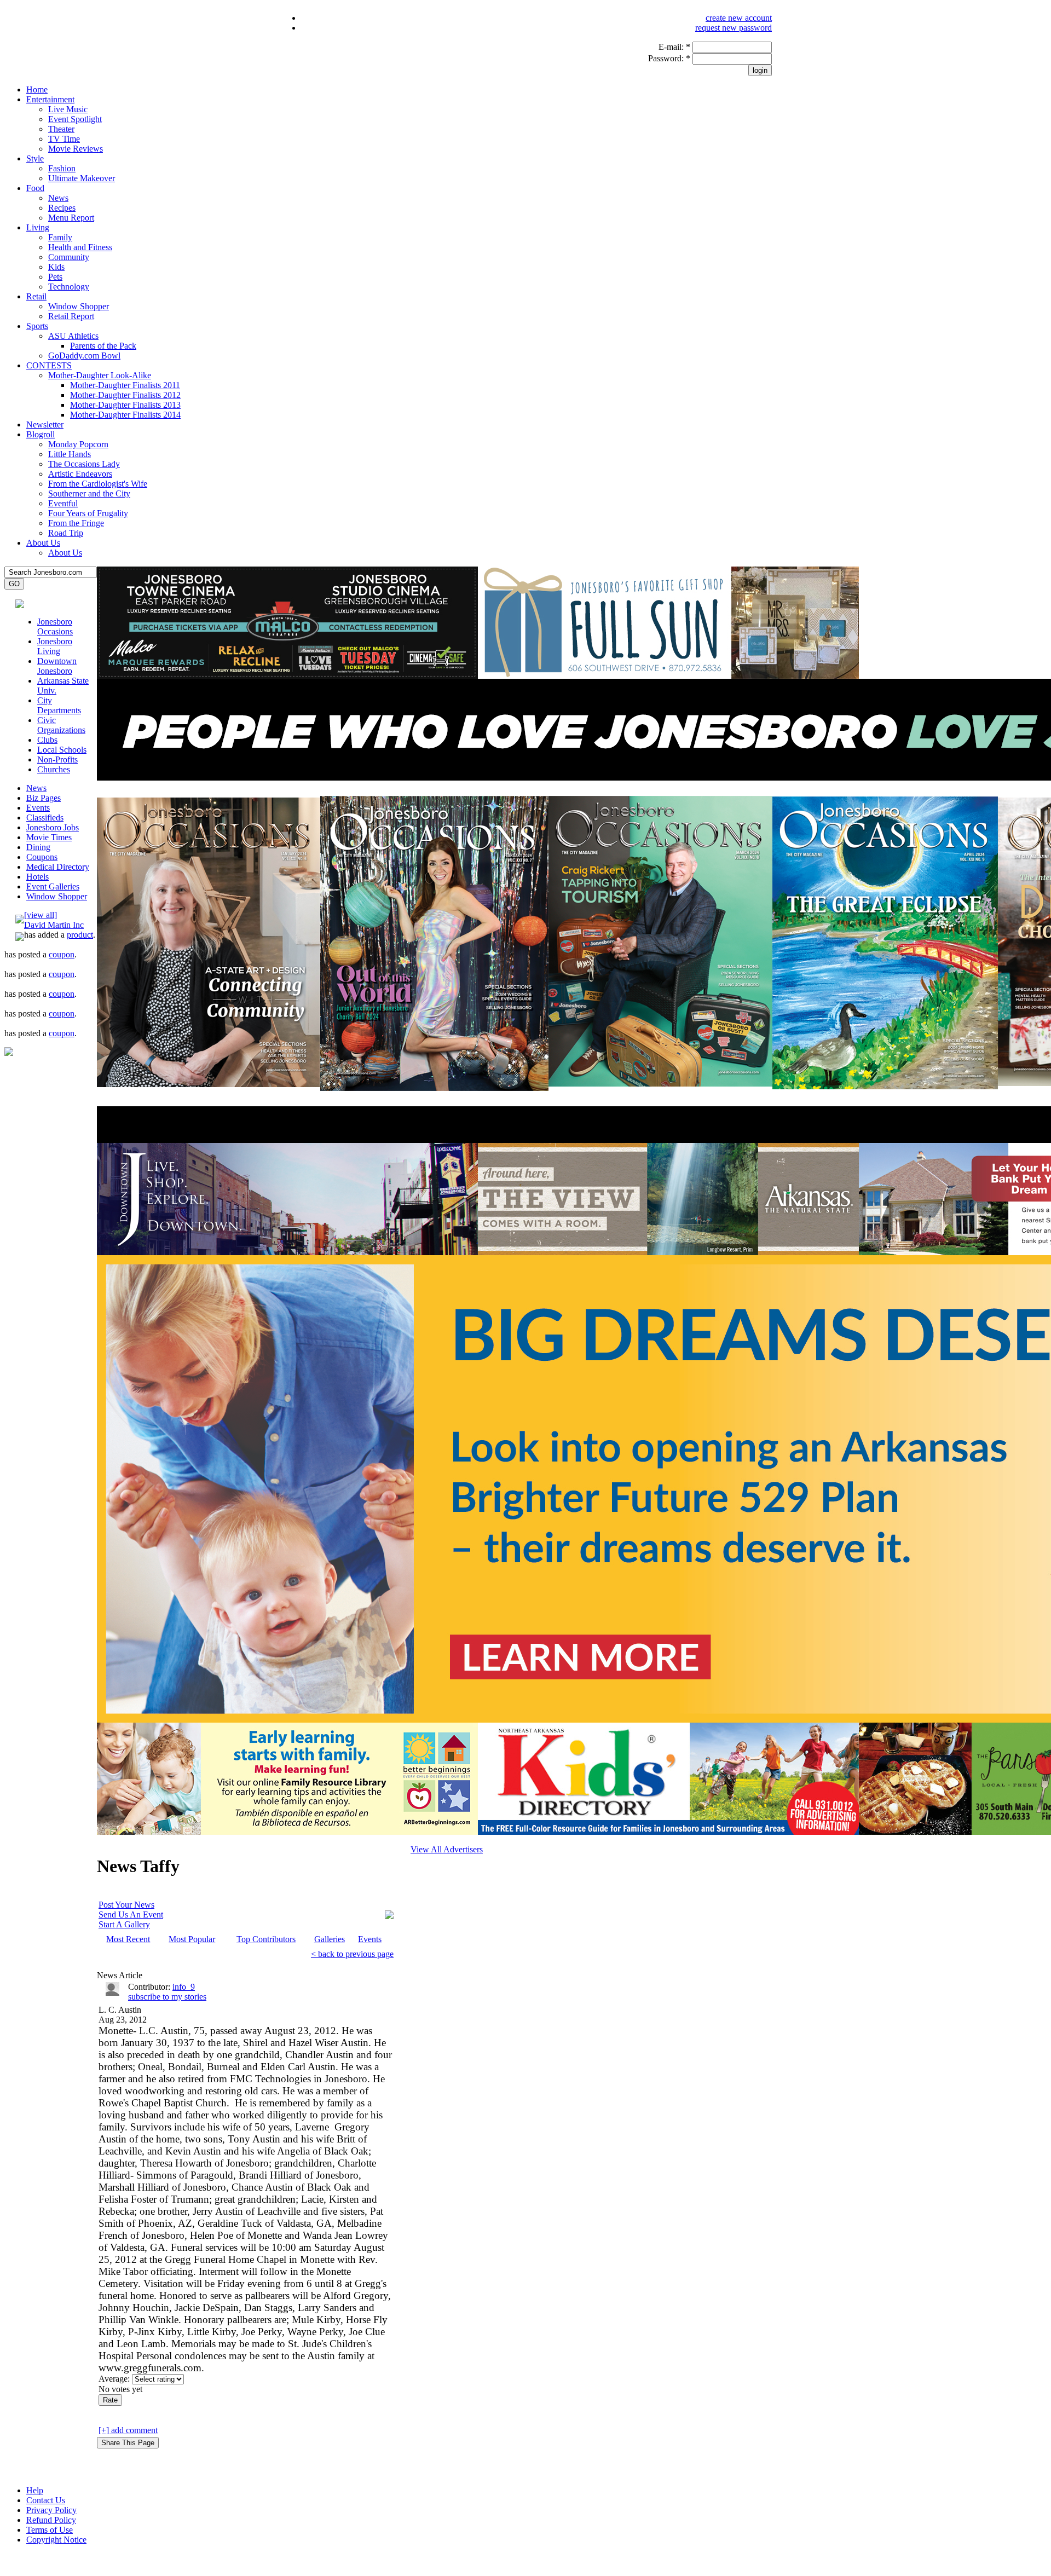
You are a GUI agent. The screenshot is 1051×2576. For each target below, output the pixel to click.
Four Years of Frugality (88, 513)
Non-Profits (57, 759)
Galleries (330, 1939)
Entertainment (50, 99)
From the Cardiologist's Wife (98, 484)
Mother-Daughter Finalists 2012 (125, 395)
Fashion (62, 168)
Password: (669, 58)
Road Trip (66, 533)
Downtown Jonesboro (57, 666)
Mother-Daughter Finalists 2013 (125, 405)
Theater (61, 129)
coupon (62, 954)
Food (35, 188)
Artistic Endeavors (80, 474)
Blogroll (41, 434)
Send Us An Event (131, 1914)
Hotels (37, 877)
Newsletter (45, 424)
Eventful (63, 503)
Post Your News (126, 1905)
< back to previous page (352, 1954)
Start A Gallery (124, 1924)
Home (37, 89)
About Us (43, 543)
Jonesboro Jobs (53, 827)
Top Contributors (266, 1939)
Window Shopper (79, 306)
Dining (38, 847)
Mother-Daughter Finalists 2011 (125, 385)
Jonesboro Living (55, 646)
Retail (36, 296)
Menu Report (71, 218)
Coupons (42, 857)
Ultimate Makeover (82, 178)
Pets (55, 277)
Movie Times (49, 837)
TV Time (64, 139)
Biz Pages (44, 798)
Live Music (68, 109)
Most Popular (192, 1939)
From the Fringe (76, 523)
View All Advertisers (447, 1849)
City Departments (59, 705)
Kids (56, 267)
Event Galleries (53, 886)
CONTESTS (49, 365)
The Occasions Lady (84, 464)
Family (60, 237)
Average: (115, 2379)
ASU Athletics (73, 336)
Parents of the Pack (103, 346)
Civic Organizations (61, 725)
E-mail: (674, 47)
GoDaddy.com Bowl (84, 356)
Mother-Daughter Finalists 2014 (125, 415)
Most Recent (128, 1939)
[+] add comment (128, 2430)
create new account (739, 18)
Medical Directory (58, 867)
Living (38, 227)
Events (38, 808)
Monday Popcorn (78, 444)
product (80, 935)
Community (69, 257)
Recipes (62, 208)
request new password (734, 28)
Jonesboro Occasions (55, 626)
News (58, 198)
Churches (54, 769)
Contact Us (46, 2500)
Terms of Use (50, 2530)
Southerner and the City (89, 493)
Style (35, 158)
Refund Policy (51, 2520)
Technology (69, 287)
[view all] (41, 915)
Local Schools (62, 750)
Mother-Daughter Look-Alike (100, 375)
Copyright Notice (56, 2540)
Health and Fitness (80, 247)
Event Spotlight (75, 119)
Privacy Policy (51, 2510)
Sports (37, 326)
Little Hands (70, 454)
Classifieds (45, 818)
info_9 (184, 1987)
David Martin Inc (54, 925)
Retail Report (71, 316)
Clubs (47, 740)
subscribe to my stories (167, 1997)
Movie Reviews (76, 149)
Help (35, 2490)
